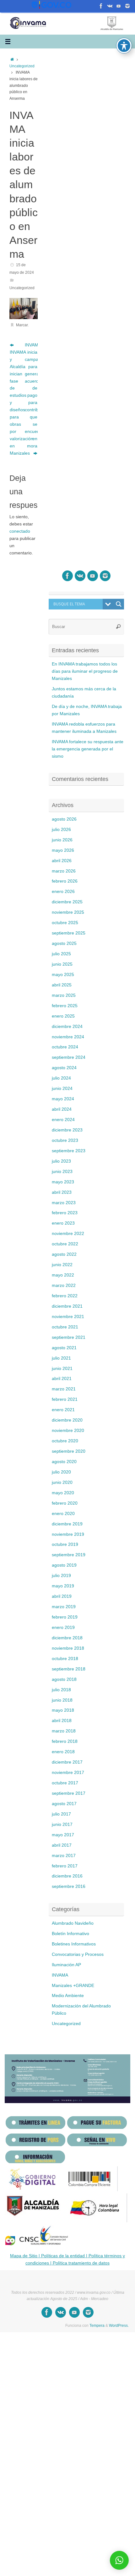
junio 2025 (62, 964)
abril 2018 (62, 1721)
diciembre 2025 (67, 902)
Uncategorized (22, 66)
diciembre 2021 (67, 1306)
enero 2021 (63, 1410)
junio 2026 (62, 840)
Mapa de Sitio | (25, 2256)
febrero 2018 (65, 1741)
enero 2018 (63, 1752)
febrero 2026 (65, 881)
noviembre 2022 (68, 1234)
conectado (20, 531)
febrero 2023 (65, 1213)
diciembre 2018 (67, 1638)
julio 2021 (61, 1358)
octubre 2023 (65, 1140)
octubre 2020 (65, 1441)
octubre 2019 (65, 1544)
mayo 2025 (63, 975)
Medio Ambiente (68, 1996)
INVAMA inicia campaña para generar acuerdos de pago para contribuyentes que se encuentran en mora (31, 396)
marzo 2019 (64, 1607)
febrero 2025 (65, 1006)
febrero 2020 (65, 1503)
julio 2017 (61, 1814)
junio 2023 (62, 1172)
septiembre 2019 (69, 1555)
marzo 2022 (64, 1285)
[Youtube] (101, 6)
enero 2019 (63, 1628)
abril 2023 (62, 1192)
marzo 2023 (64, 1203)
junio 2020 (62, 1482)
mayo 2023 (63, 1182)
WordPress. (119, 2326)
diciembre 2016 (67, 1876)
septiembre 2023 (69, 1151)
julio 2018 (61, 1690)
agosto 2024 (64, 1068)
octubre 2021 (65, 1327)
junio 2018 (62, 1700)
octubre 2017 (65, 1783)
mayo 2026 (63, 850)
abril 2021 (62, 1379)
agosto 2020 (64, 1462)
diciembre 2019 (67, 1524)
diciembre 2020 (67, 1420)
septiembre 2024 (69, 1057)
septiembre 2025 (69, 933)
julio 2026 (61, 830)
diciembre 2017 (67, 1762)
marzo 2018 (64, 1731)
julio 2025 (61, 954)
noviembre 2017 (68, 1773)
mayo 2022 (63, 1275)
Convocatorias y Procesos (78, 1954)
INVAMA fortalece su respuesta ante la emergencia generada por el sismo (88, 749)
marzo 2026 (64, 871)
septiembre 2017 (69, 1793)
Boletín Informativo (70, 1934)
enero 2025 (63, 1016)
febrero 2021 (65, 1399)
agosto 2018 (64, 1679)
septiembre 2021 (69, 1337)
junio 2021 (62, 1369)
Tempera (97, 2326)
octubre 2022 (65, 1244)
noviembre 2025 (68, 912)
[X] (110, 6)
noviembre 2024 (68, 1037)
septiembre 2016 (69, 1886)
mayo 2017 (63, 1835)
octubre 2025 (65, 923)
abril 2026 (62, 861)
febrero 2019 (65, 1617)
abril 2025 (62, 985)
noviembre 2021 (68, 1317)
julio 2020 (61, 1472)
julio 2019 (61, 1576)
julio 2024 (61, 1078)
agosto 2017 (64, 1804)
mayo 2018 (63, 1710)
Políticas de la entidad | (64, 2256)
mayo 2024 (63, 1099)
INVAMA (60, 1975)
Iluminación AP (66, 1965)
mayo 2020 (63, 1493)
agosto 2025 (64, 943)
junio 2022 (62, 1265)
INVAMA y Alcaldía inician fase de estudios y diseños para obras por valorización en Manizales (16, 403)
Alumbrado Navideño (73, 1923)
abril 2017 (62, 1845)
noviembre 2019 (68, 1534)
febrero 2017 (65, 1866)
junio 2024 (62, 1089)
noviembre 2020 (68, 1431)
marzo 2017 (64, 1856)
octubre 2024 (65, 1047)
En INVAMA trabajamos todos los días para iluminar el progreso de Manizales (85, 671)
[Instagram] (127, 6)
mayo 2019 (63, 1586)
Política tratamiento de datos (81, 2263)
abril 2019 (62, 1596)
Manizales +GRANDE (73, 1986)
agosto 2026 (64, 819)
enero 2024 (63, 1120)
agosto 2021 (64, 1348)
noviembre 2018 (68, 1648)
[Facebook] (119, 6)
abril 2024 (62, 1109)
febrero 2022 (65, 1296)
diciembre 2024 (67, 1027)
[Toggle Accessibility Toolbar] (124, 46)
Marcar (22, 325)
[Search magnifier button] (119, 604)
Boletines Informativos (74, 1944)
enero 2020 (63, 1514)
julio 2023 (61, 1161)
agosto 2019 (64, 1565)
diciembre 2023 (67, 1130)
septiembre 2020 (69, 1451)
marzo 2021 (64, 1389)
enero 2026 (63, 892)
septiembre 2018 (69, 1669)
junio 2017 (62, 1824)
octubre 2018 (65, 1659)
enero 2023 (63, 1223)
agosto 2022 (64, 1254)
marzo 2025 (64, 995)
